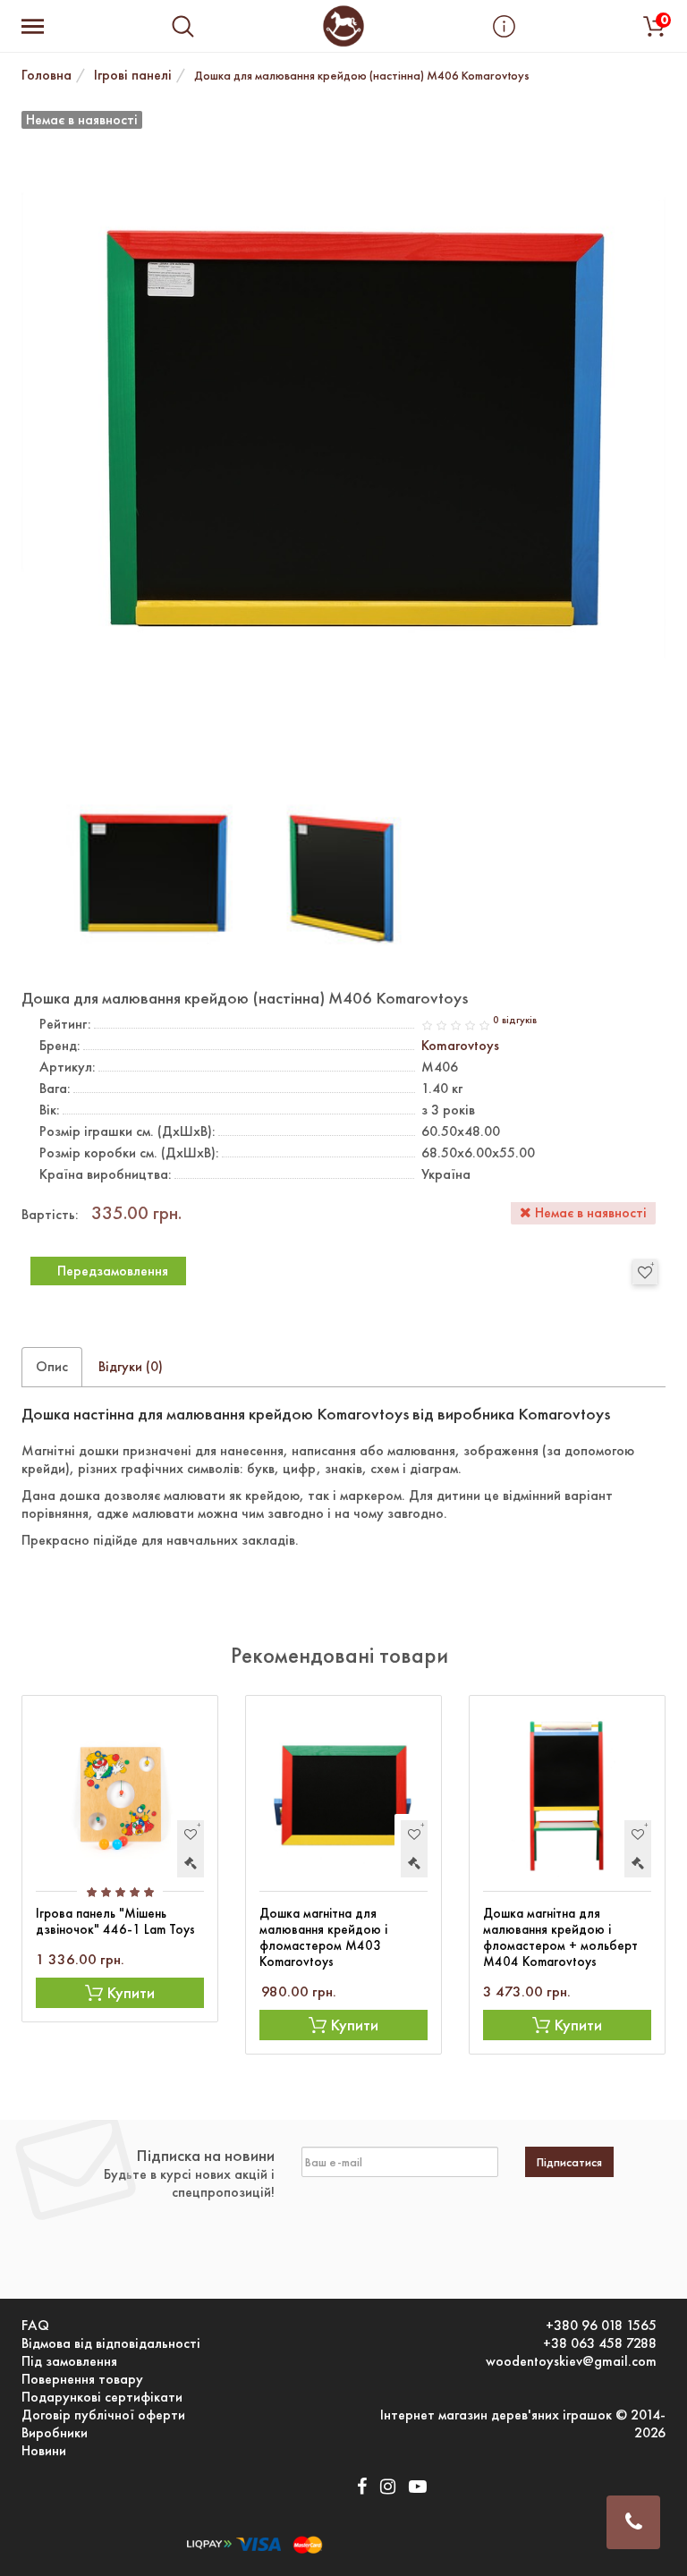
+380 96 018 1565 (601, 2326)
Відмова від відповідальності (111, 2343)
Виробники (55, 2433)
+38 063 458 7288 (600, 2343)
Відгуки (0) (131, 1366)
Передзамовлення (113, 1271)
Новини (44, 2451)
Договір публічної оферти (103, 2415)
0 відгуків (515, 1020)
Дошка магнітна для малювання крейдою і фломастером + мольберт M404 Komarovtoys (560, 1937)
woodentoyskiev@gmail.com (571, 2361)
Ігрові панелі (133, 75)
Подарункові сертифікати (102, 2397)
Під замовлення (69, 2361)
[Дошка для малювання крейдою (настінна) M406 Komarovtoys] (150, 873)
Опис (52, 1366)
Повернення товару (82, 2379)
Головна (47, 75)
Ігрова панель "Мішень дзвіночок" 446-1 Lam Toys (115, 1921)
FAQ (35, 2326)
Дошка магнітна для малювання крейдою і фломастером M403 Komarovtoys (323, 1937)
